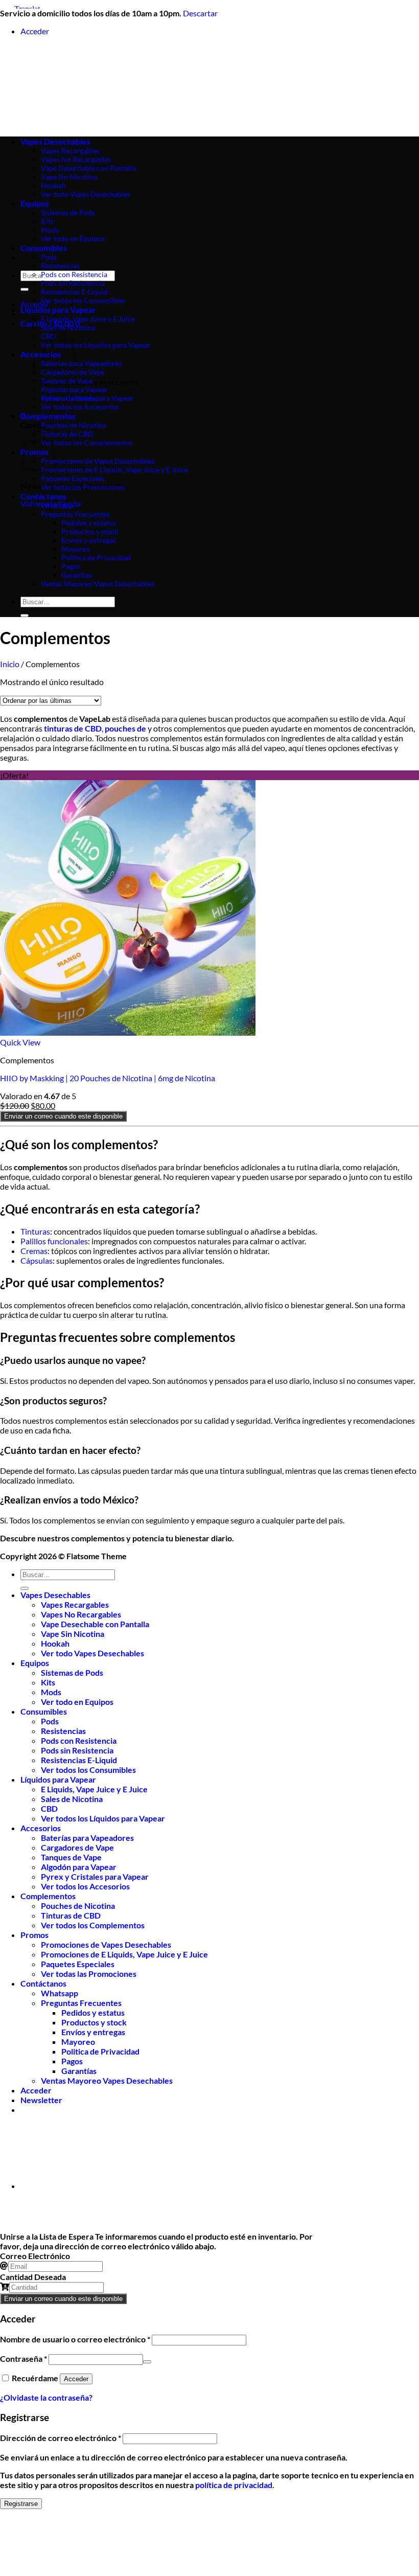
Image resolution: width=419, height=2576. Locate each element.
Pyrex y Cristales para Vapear (87, 398)
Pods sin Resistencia (73, 283)
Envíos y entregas (89, 540)
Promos (34, 1935)
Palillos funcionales (54, 1241)
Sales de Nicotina (68, 327)
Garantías (77, 575)
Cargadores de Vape (73, 372)
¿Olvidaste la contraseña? (46, 2397)
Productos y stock (90, 531)
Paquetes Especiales (73, 478)
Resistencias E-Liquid (74, 292)
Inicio (10, 664)
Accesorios (41, 1828)
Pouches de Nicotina (74, 425)
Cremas (34, 1251)
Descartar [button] (200, 13)
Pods (49, 257)
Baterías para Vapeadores (81, 363)
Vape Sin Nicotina (73, 1634)
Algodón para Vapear (74, 389)
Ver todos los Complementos (87, 442)
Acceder (76, 2379)
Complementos (48, 416)
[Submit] (25, 289)
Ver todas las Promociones (83, 487)
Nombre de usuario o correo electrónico (75, 2339)
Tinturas (35, 1231)
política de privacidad (234, 2485)
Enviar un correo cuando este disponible (63, 1116)
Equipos (35, 1663)
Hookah (55, 1643)
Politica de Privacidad (96, 557)
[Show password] (147, 2362)
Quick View (20, 1042)
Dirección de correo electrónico (61, 2438)
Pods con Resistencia (74, 274)
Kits (48, 1682)
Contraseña (24, 2358)
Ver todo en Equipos (77, 1702)
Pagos (71, 566)
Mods (51, 1692)
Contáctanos (43, 496)
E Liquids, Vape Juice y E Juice (88, 319)
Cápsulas (37, 1260)
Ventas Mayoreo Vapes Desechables (98, 584)
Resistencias (60, 266)
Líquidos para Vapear (58, 310)
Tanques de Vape (67, 381)
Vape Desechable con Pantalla (95, 1624)
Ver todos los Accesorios (80, 407)
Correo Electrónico (35, 2256)
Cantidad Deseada (33, 2277)
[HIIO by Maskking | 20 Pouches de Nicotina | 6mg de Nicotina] (128, 1032)
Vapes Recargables (75, 1604)
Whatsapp (57, 505)
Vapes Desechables (55, 1595)
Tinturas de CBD (67, 434)
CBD (49, 1808)
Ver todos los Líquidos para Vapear (96, 345)
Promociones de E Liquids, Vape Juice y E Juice (114, 470)
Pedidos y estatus (89, 523)
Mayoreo (76, 549)
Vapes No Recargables (81, 1614)
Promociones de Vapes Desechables (98, 461)
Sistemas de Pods (72, 1672)
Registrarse (21, 2504)
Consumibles (44, 248)
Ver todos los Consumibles (83, 300)
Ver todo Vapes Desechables (92, 1653)
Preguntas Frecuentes (75, 514)
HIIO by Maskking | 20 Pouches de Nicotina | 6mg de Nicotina (108, 1078)
